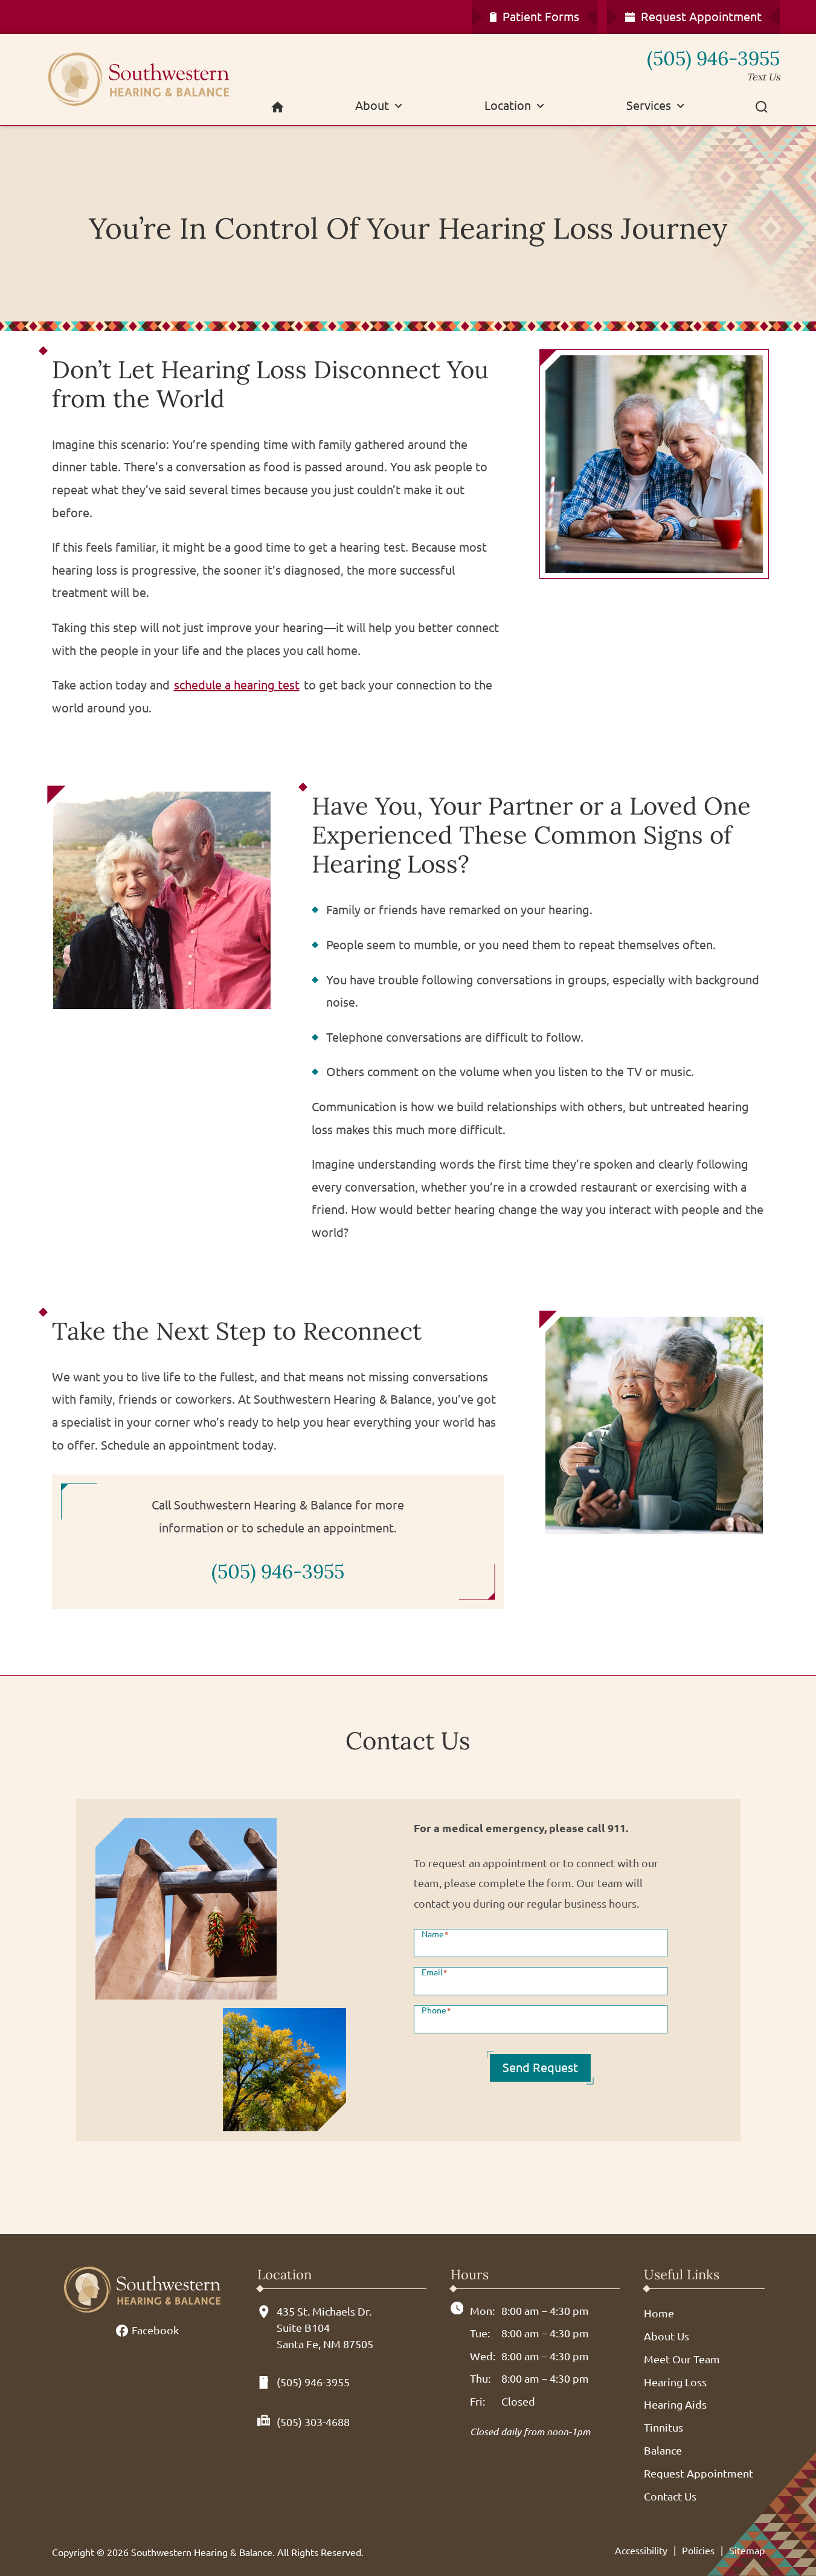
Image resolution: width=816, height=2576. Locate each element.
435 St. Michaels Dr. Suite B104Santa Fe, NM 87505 (325, 2328)
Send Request (540, 2068)
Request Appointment (699, 2473)
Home (659, 2313)
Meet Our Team (682, 2359)
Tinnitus (663, 2427)
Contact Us (670, 2496)
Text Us (763, 77)
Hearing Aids (675, 2404)
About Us (667, 2336)
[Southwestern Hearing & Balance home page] (142, 79)
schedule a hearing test (237, 685)
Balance (663, 2450)
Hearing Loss (675, 2382)
